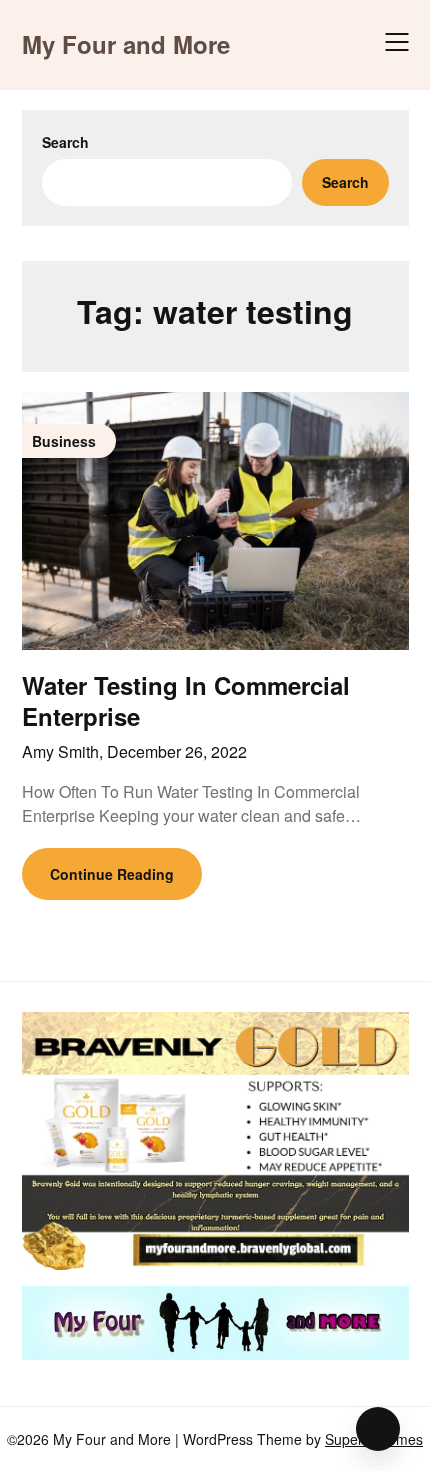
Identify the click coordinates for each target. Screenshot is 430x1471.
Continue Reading (112, 874)
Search (65, 142)
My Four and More (126, 44)
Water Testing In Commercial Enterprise (186, 700)
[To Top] (378, 1429)
